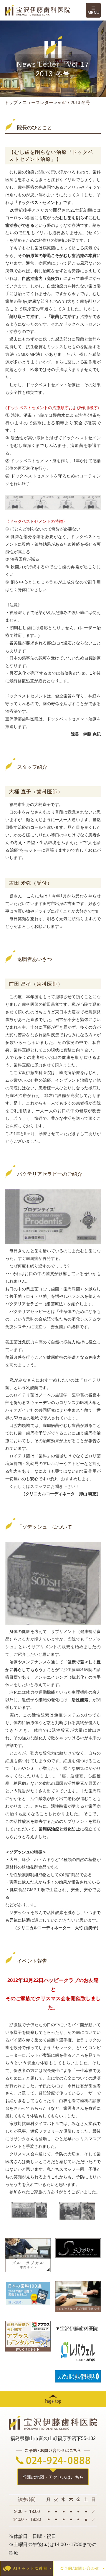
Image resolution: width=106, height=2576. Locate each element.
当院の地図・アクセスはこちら (53, 2477)
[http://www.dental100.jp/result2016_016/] (28, 2293)
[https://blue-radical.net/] (28, 2255)
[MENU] (93, 10)
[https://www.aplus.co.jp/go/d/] (28, 2336)
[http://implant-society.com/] (78, 2248)
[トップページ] (46, 10)
